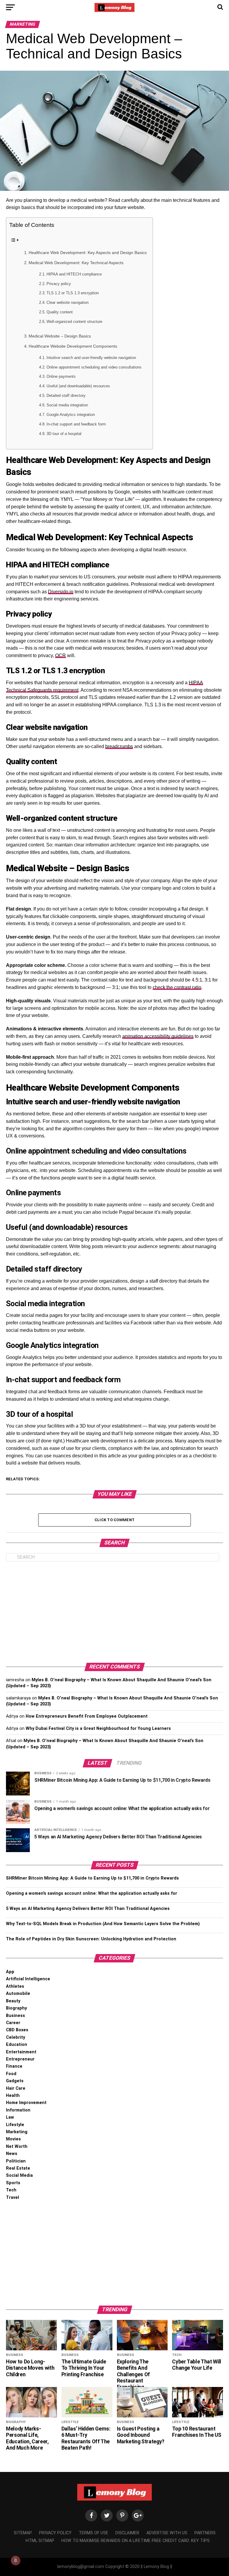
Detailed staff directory (66, 395)
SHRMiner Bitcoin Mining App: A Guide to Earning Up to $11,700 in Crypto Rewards (92, 1878)
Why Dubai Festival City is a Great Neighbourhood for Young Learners (98, 1729)
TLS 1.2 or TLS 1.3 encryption (73, 293)
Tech (11, 2190)
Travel (13, 2198)
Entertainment (21, 2052)
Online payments (61, 376)
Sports (13, 2183)
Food (11, 2074)
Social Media (19, 2175)
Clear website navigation (68, 302)
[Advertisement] (114, 1612)
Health (13, 2096)
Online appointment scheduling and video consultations (94, 367)
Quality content (60, 312)
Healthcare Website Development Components (73, 346)
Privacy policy (59, 284)
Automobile (18, 1994)
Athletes (15, 1986)
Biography (16, 2008)
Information (18, 2110)
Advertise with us (167, 2533)
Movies (13, 2139)
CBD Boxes (17, 2030)
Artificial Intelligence (28, 1979)
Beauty (13, 2001)
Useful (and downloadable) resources (78, 386)
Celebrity (16, 2037)
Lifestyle (15, 2125)
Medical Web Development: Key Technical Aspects (76, 263)
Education (17, 2045)
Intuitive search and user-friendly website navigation (91, 358)
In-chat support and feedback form (76, 424)
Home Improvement (26, 2103)
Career (13, 2023)
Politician (16, 2161)
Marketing (17, 2132)
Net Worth (17, 2147)
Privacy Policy (55, 2533)
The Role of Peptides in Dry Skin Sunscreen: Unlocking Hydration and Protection (91, 1939)
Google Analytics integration (71, 415)
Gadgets (15, 2081)
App (10, 1972)
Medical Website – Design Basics (60, 336)
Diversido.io (61, 592)
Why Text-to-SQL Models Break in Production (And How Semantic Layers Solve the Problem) (103, 1924)
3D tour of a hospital (64, 434)
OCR (61, 655)
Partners (205, 2533)
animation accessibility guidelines (158, 1036)
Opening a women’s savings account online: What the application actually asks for (92, 1893)
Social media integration (67, 405)
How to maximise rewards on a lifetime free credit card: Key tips (136, 2541)
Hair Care (16, 2088)
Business (16, 2016)
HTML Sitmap (40, 2541)
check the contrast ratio (177, 987)
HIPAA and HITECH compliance (74, 274)
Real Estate (18, 2168)
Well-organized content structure (74, 322)
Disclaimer (127, 2533)
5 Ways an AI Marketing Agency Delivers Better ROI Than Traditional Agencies (88, 1909)
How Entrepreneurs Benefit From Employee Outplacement (87, 1716)
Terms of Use (93, 2533)
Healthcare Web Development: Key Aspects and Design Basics (88, 253)
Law (10, 2117)
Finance (14, 2066)
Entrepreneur (20, 2059)
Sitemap (23, 2533)
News (12, 2154)
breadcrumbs (119, 746)
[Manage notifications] (16, 2560)
